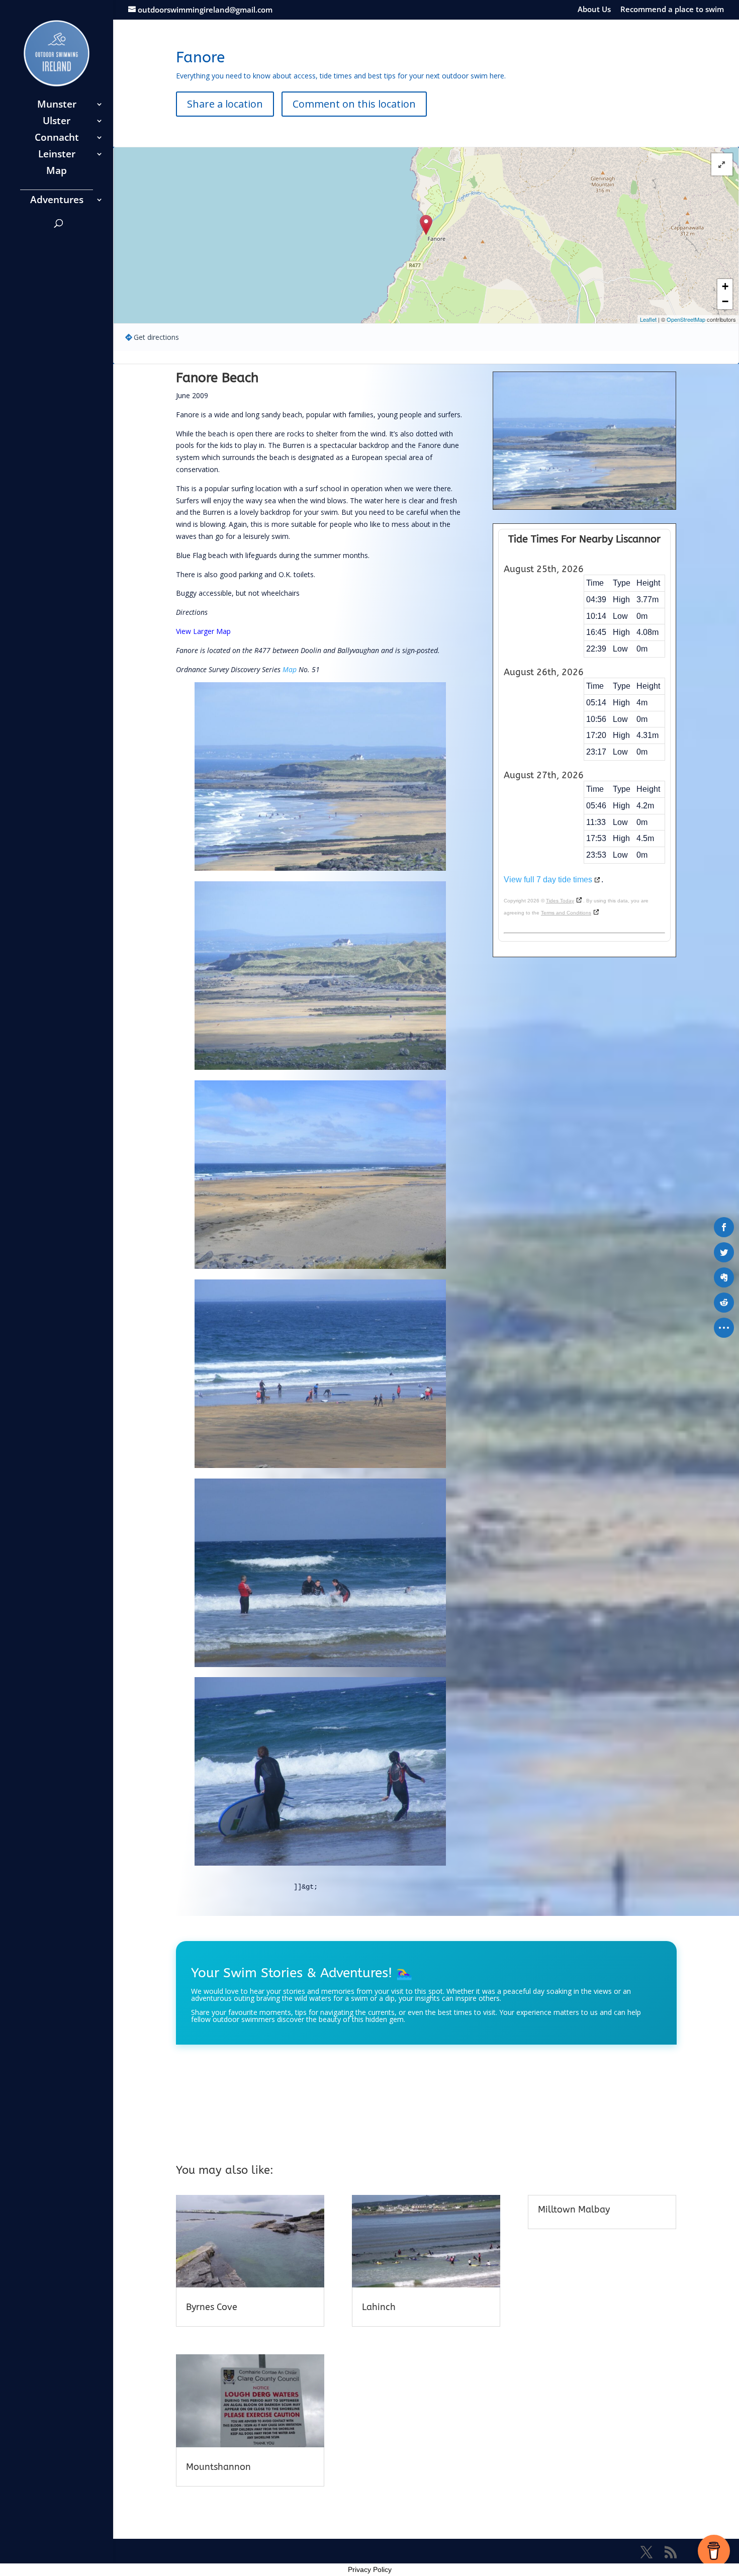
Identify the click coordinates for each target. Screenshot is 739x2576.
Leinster (57, 155)
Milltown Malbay (574, 2210)
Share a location (225, 104)
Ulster (57, 122)
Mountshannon (218, 2467)
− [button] (725, 301)
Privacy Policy (370, 2569)
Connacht (57, 139)
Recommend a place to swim (672, 10)
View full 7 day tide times (548, 880)
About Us (594, 10)
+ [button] (725, 286)
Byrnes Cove (212, 2307)
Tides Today (560, 901)
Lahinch (379, 2307)
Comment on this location (354, 104)
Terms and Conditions (566, 913)
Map (57, 172)
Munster (57, 106)
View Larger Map (203, 631)
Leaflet (648, 319)
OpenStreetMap (686, 319)
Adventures (57, 201)
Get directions (156, 337)
